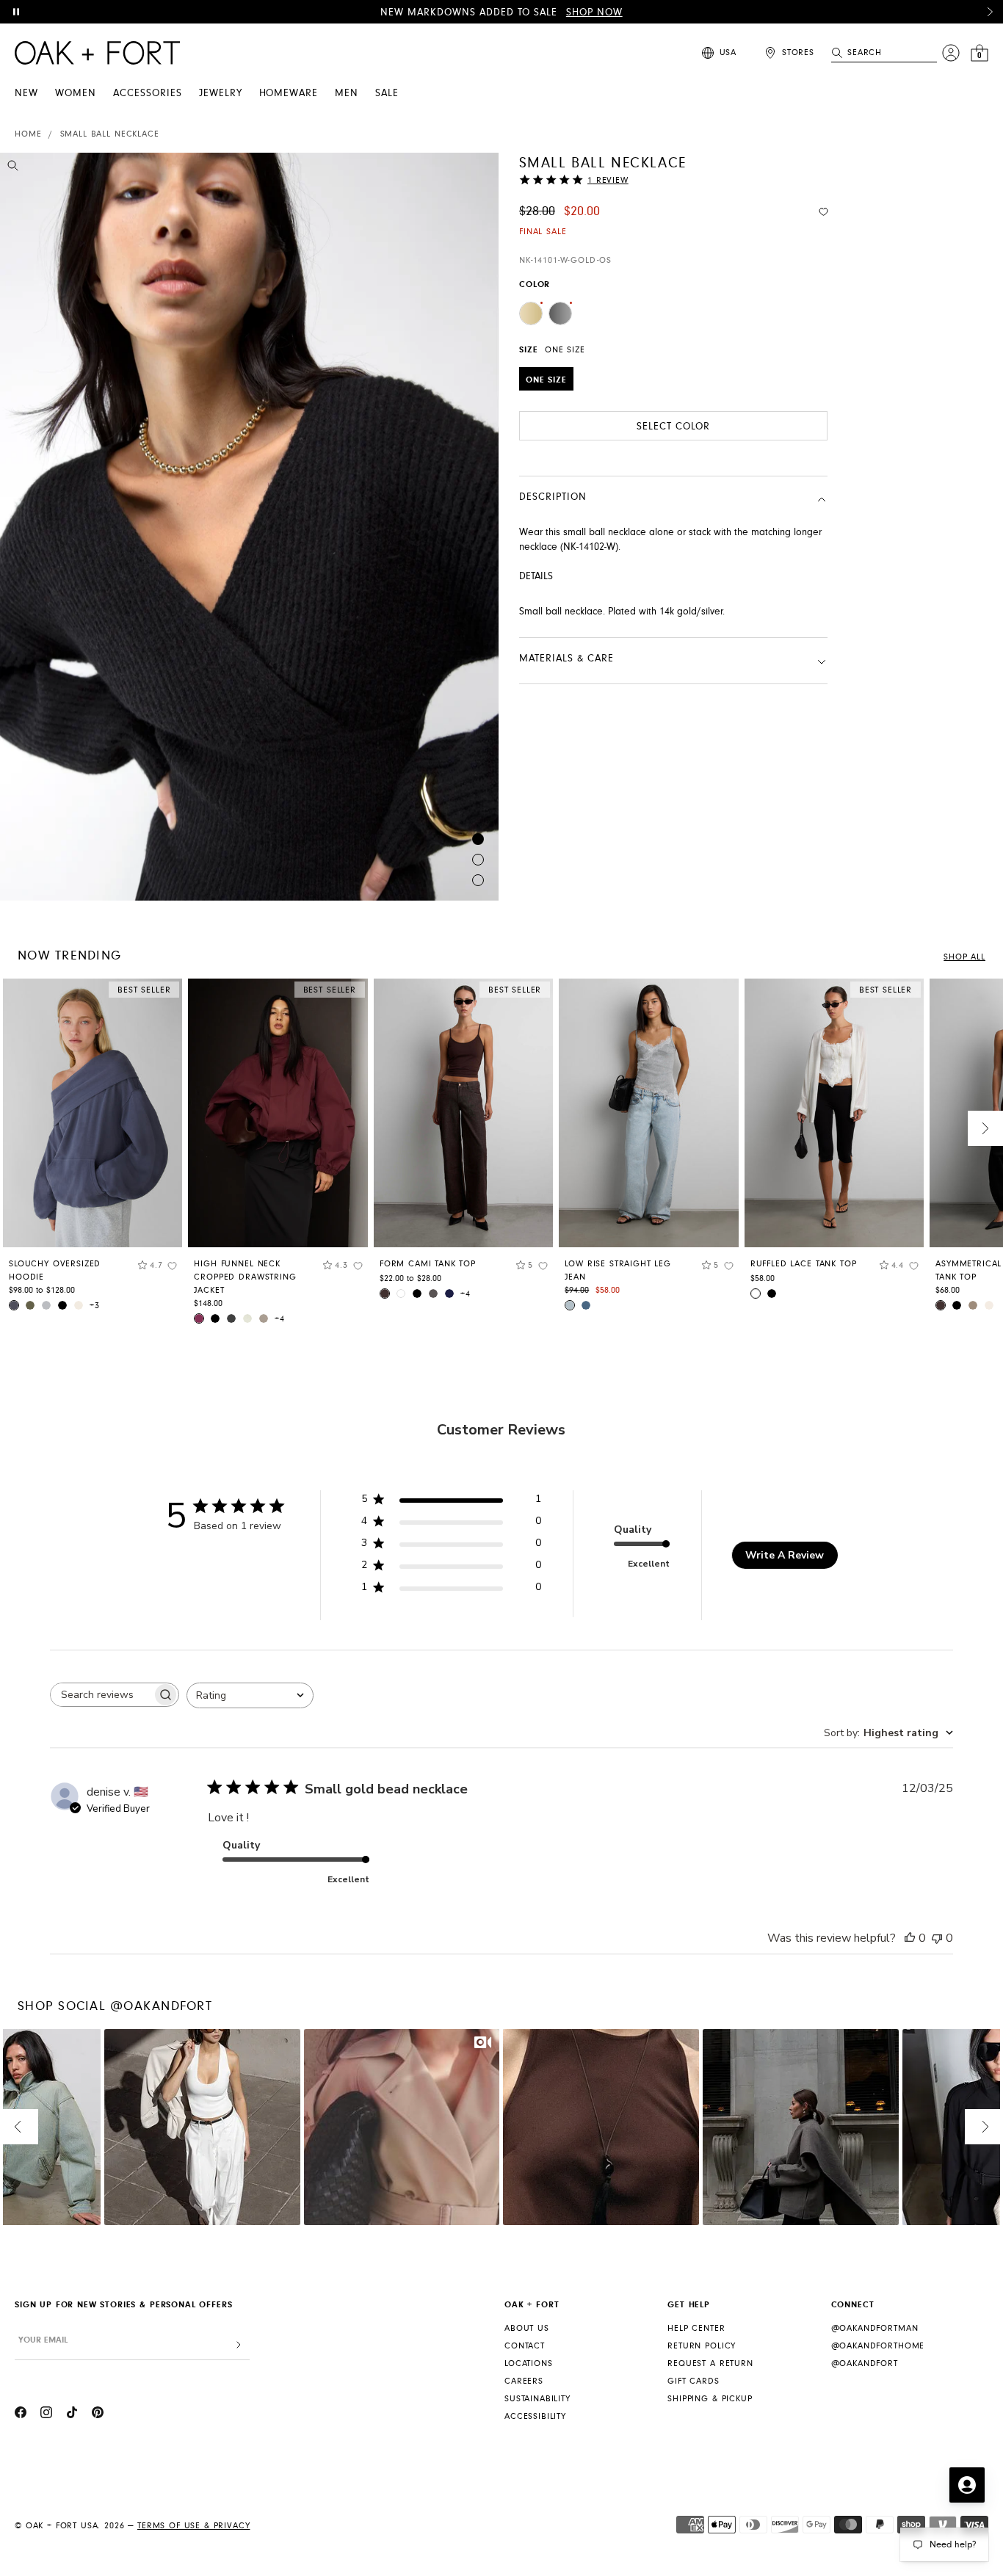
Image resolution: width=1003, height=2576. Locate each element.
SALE (387, 93)
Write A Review (785, 1555)
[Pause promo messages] (16, 12)
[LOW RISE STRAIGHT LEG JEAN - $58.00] (648, 1113)
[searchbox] (101, 1695)
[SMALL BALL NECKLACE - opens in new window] (249, 527)
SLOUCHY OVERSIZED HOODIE (55, 1270)
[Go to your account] (951, 53)
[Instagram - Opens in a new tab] (46, 2414)
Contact (525, 2346)
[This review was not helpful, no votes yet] (937, 1938)
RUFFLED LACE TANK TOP (804, 1264)
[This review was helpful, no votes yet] (910, 1938)
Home (28, 134)
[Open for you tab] (967, 2485)
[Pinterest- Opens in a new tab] (98, 2414)
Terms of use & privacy (193, 2526)
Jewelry (221, 93)
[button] (990, 12)
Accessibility (535, 2416)
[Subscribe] (239, 2345)
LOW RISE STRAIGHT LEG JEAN (618, 1270)
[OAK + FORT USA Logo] (97, 53)
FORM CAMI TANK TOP (428, 1264)
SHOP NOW (594, 12)
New (26, 93)
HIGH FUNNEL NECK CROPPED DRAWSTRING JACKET (245, 1277)
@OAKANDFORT (865, 2363)
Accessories (148, 93)
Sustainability (537, 2399)
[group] (93, 1150)
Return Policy (702, 2346)
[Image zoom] (13, 168)
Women (76, 93)
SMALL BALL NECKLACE (110, 134)
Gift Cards (693, 2381)
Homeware (289, 93)
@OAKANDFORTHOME (878, 2346)
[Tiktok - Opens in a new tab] (72, 2414)
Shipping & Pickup (710, 2399)
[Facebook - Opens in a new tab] (21, 2414)
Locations (529, 2363)
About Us (527, 2328)
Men (347, 93)
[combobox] (250, 1695)
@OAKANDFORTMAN (875, 2328)
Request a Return (710, 2363)
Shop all (964, 957)
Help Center (696, 2328)
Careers (524, 2381)
